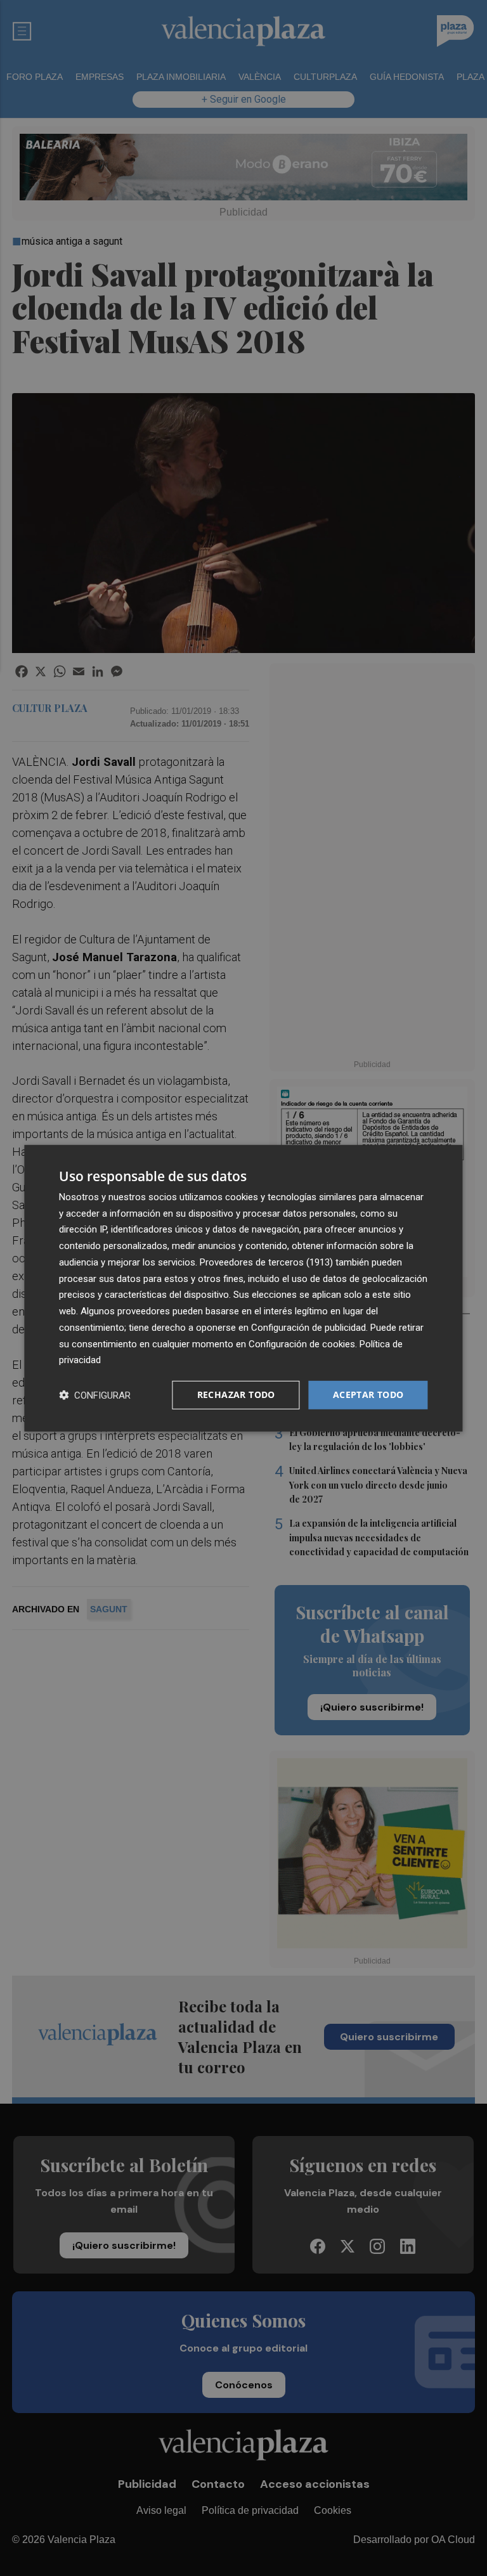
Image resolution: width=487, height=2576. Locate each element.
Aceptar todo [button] (368, 1395)
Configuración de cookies (302, 1343)
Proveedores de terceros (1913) (266, 1262)
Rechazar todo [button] (236, 1395)
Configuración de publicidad (308, 1328)
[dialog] (243, 1288)
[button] (95, 1395)
